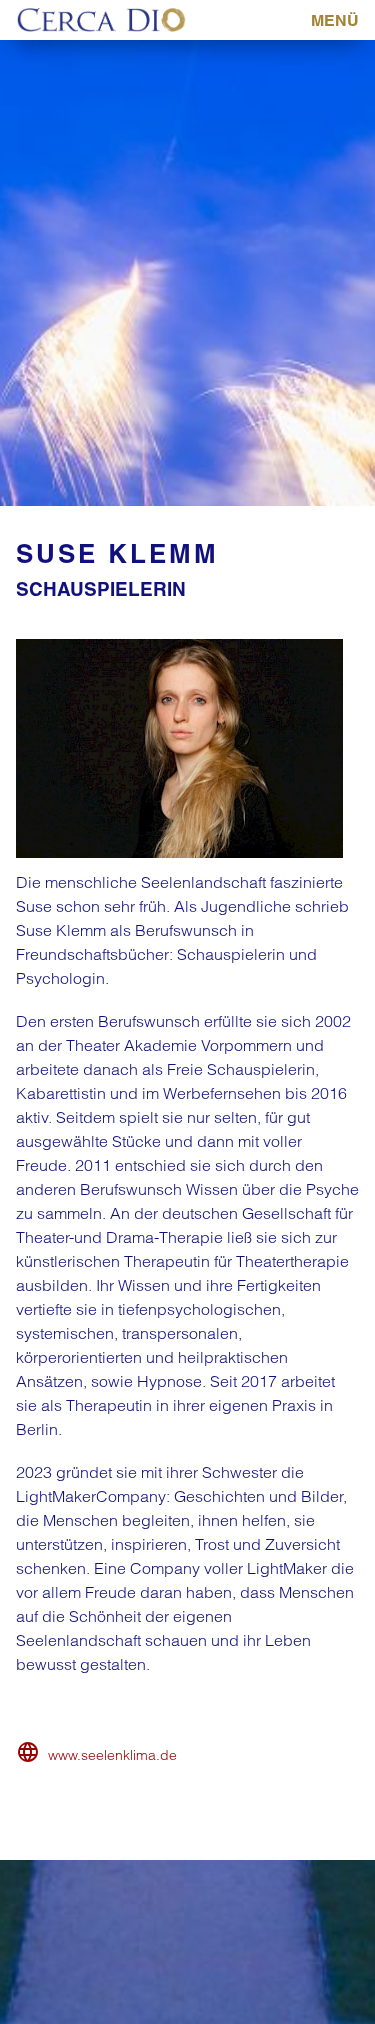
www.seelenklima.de (112, 1755)
